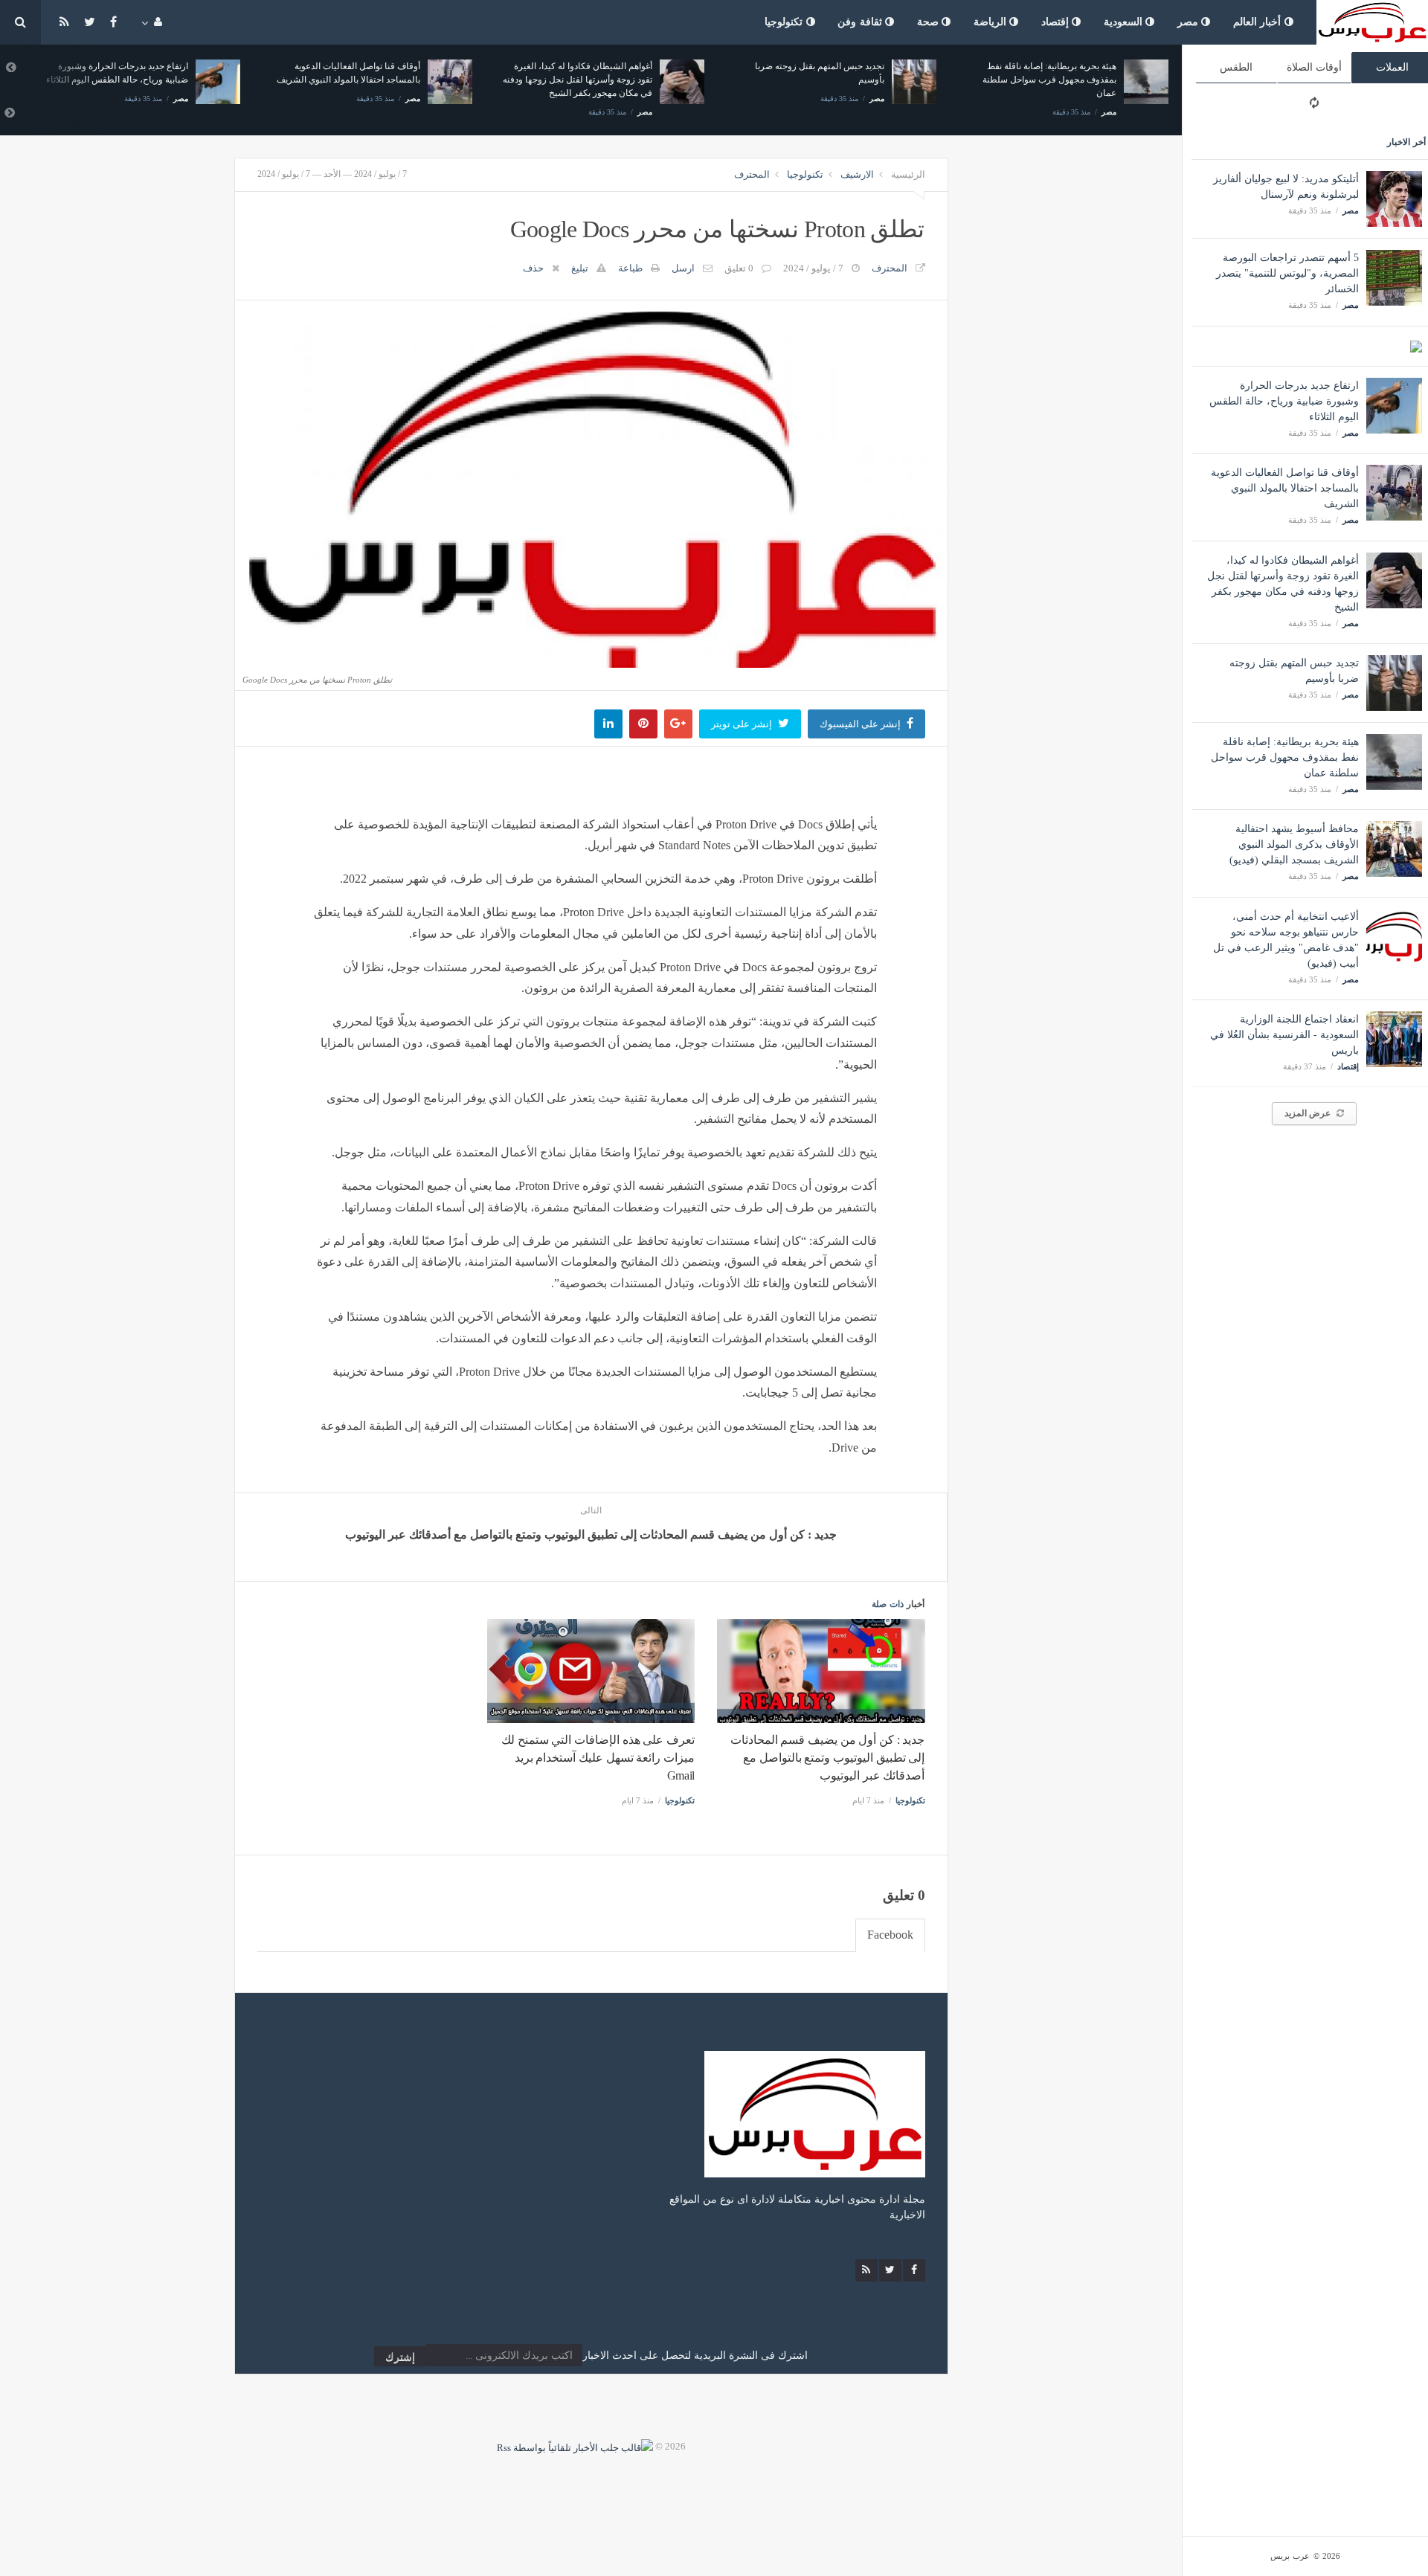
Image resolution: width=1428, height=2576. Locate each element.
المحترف (752, 174)
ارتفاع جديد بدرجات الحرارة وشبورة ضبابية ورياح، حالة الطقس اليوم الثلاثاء (1284, 401)
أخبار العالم (1259, 22)
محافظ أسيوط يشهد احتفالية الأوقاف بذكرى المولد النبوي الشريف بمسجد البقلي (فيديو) (1294, 844)
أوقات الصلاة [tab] (1314, 67)
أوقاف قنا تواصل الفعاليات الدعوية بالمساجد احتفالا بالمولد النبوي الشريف (1285, 488)
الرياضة (992, 22)
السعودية (1125, 22)
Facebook (890, 1935)
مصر (1190, 22)
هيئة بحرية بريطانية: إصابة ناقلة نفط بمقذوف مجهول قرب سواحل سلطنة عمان (1285, 757)
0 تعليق (739, 268)
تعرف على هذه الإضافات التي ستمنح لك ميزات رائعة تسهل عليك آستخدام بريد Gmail (598, 1758)
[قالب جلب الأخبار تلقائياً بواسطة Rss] (575, 2446)
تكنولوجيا (785, 22)
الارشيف (857, 174)
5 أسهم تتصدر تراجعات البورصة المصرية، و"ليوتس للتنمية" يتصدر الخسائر (1287, 273)
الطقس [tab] (1236, 67)
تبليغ (580, 268)
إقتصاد (1057, 22)
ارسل (683, 268)
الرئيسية (908, 174)
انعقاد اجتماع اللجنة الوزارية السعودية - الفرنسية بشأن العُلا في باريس (1284, 1035)
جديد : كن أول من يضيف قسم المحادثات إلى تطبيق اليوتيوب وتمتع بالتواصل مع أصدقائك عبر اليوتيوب (828, 1758)
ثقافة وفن (861, 22)
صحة (930, 22)
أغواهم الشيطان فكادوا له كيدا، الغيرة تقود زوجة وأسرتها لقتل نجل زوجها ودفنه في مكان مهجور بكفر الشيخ (578, 80)
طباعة (630, 268)
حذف (533, 268)
